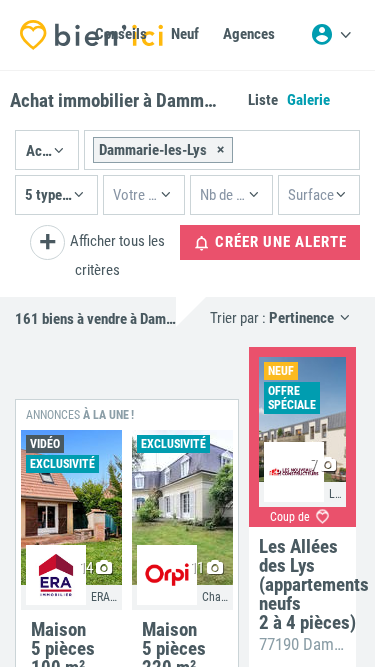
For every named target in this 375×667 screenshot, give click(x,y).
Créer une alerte (279, 242)
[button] (47, 150)
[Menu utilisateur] (331, 35)
